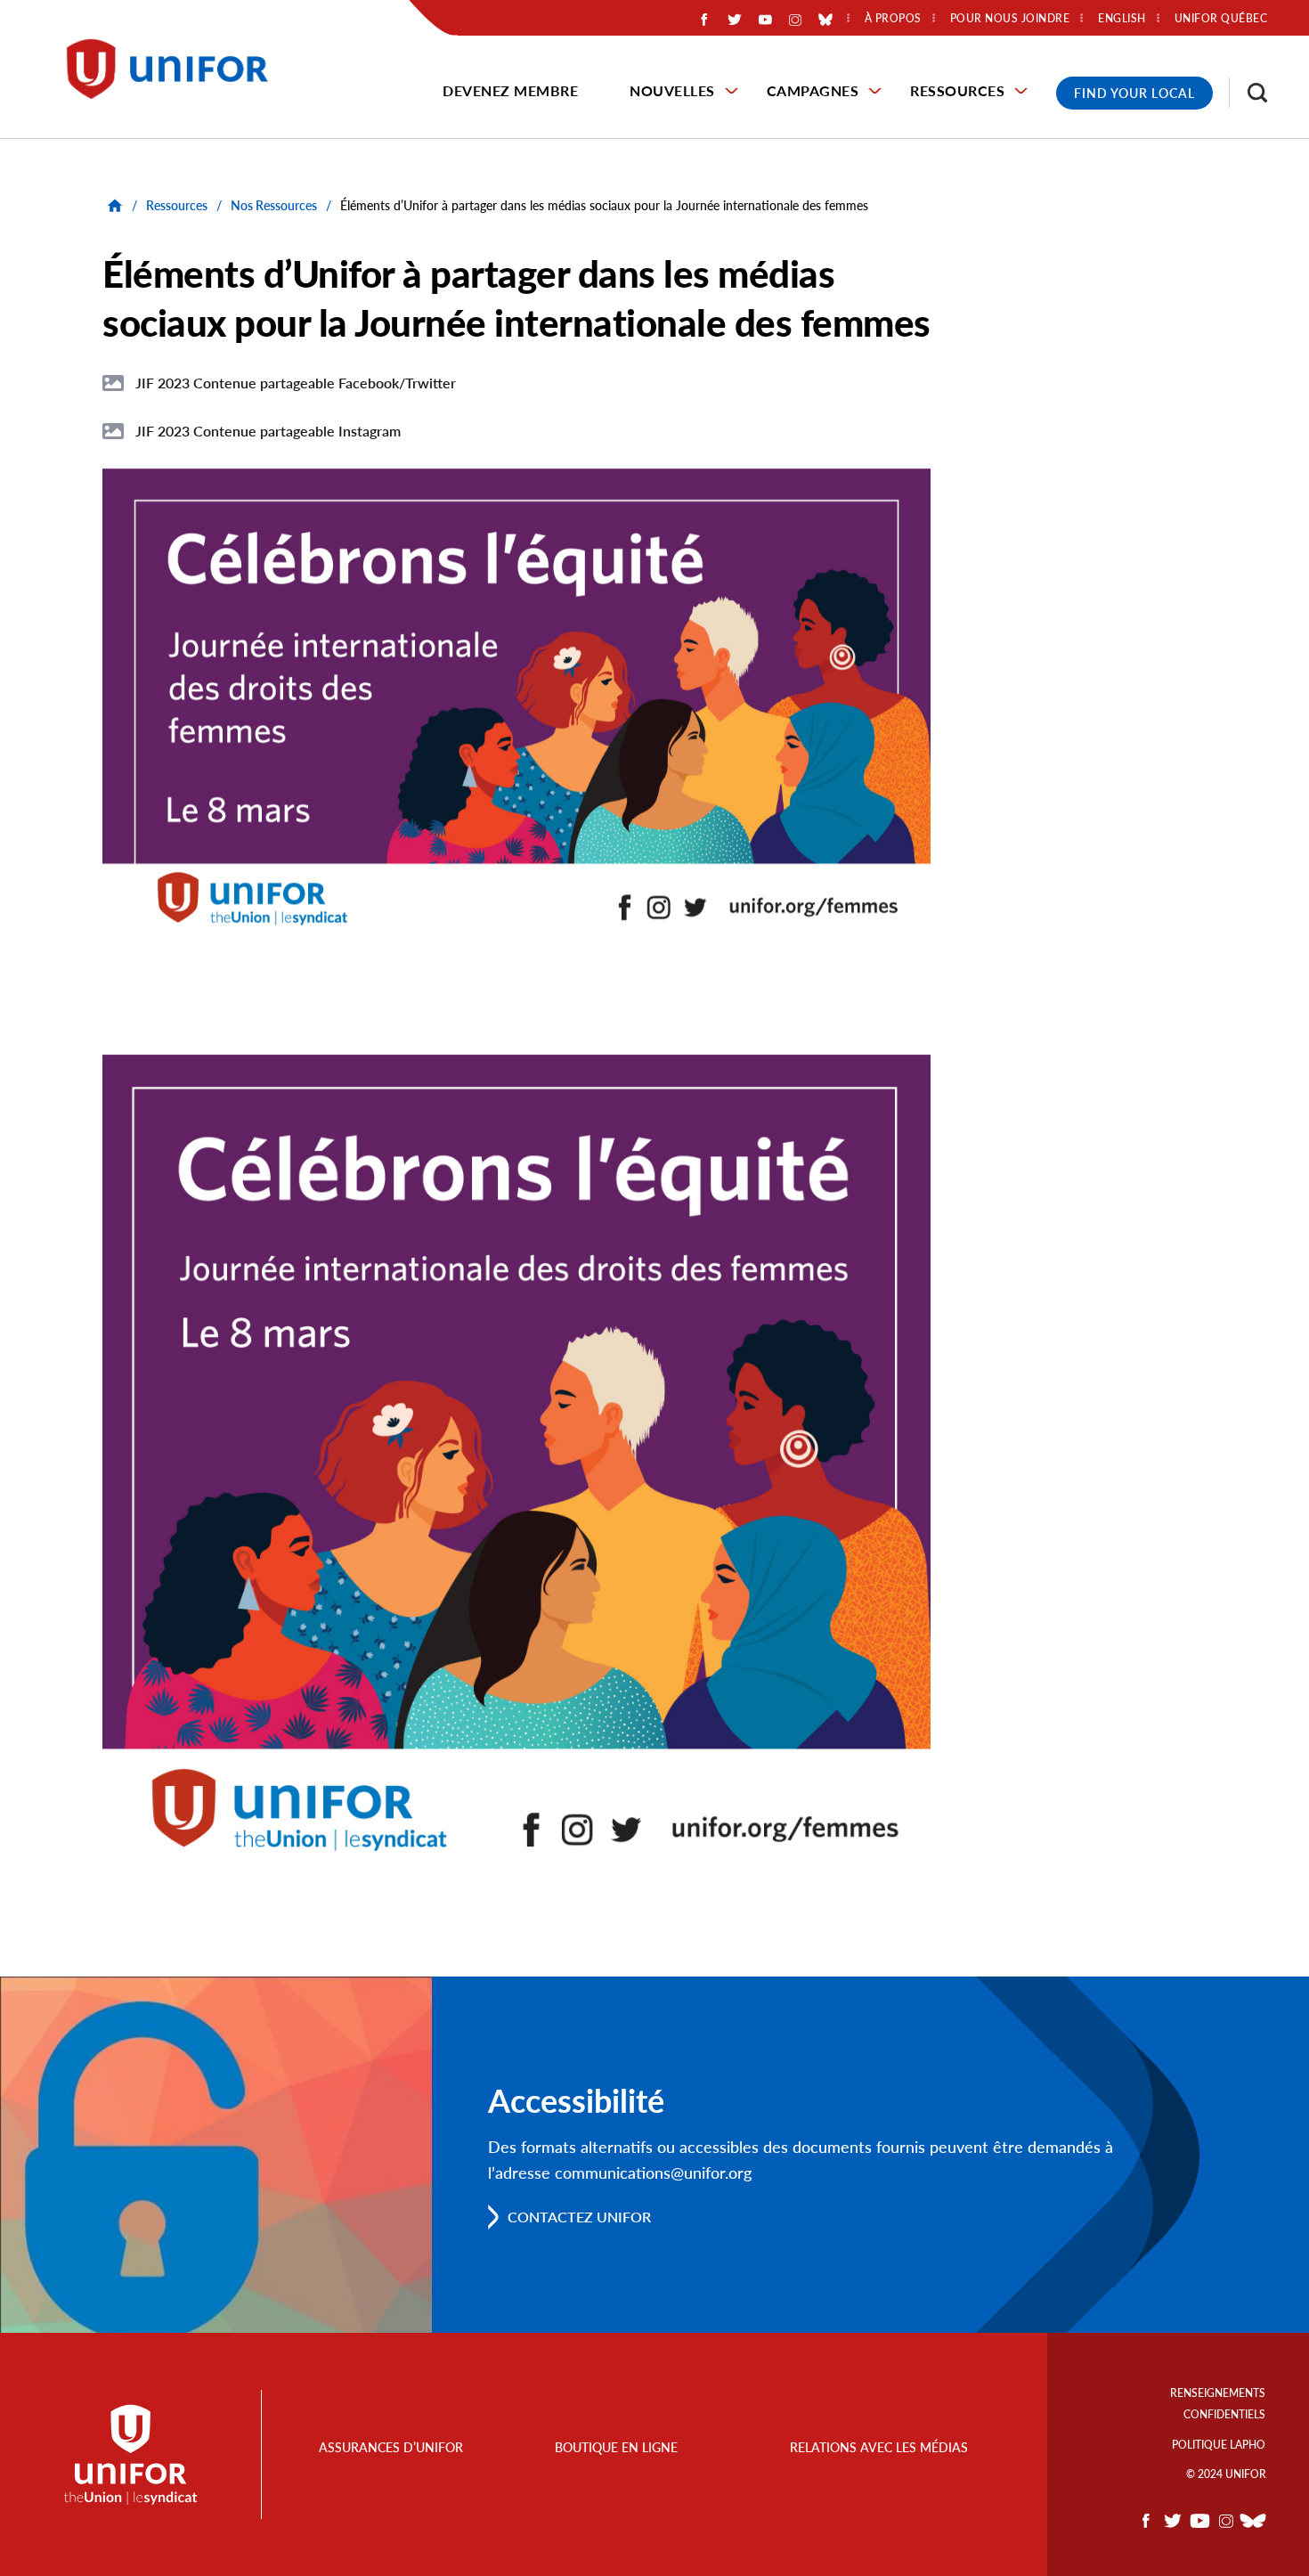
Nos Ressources (274, 205)
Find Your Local (1134, 93)
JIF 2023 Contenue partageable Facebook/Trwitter (296, 383)
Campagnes (813, 90)
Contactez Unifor (579, 2217)
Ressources (957, 90)
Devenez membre (510, 90)
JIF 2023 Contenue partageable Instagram (268, 431)
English (1122, 19)
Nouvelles (672, 90)
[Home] (175, 69)
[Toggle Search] (1248, 93)
